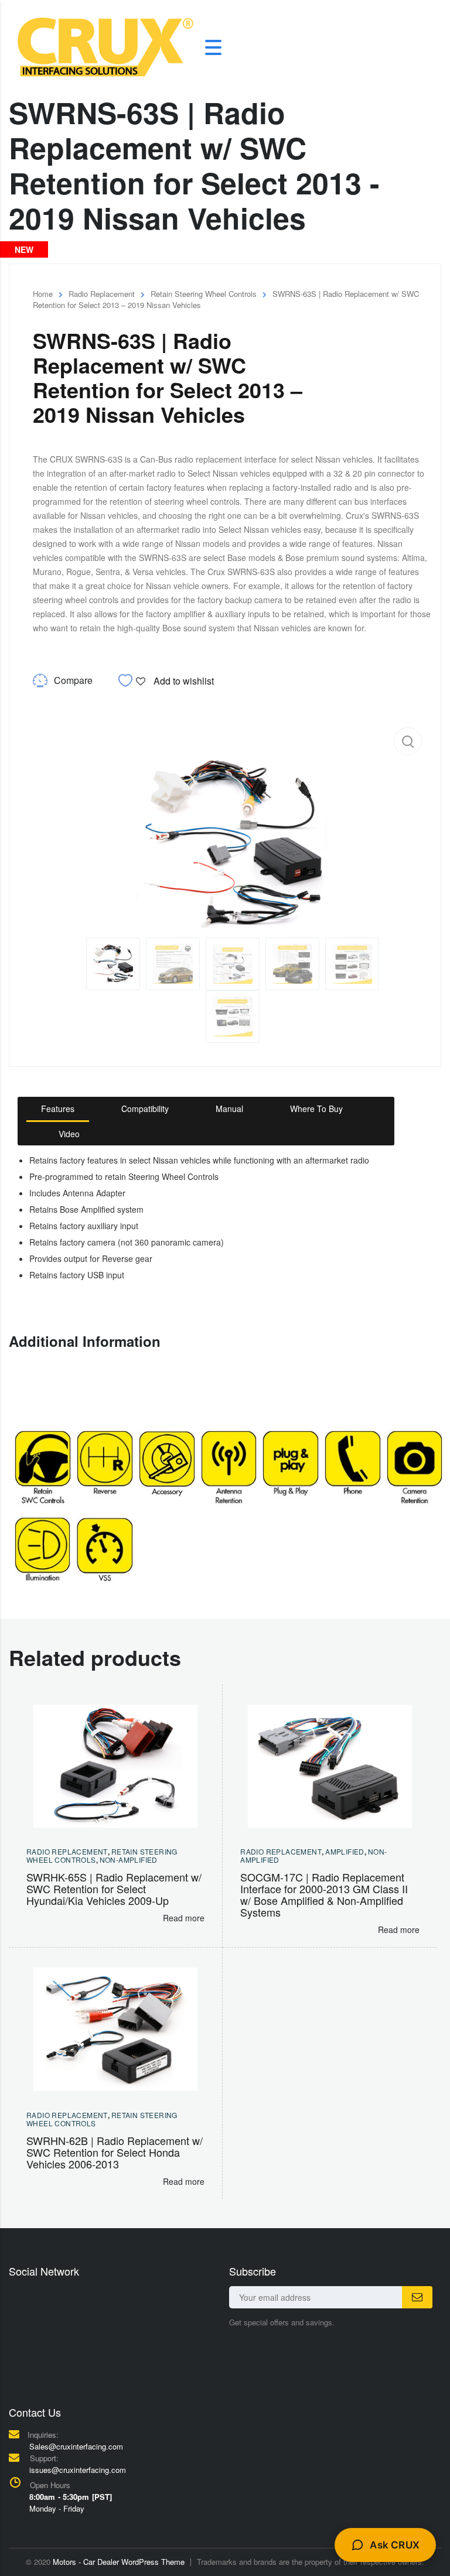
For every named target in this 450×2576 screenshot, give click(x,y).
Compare (73, 680)
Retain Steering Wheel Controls (204, 294)
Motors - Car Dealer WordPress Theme (119, 2562)
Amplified (345, 1851)
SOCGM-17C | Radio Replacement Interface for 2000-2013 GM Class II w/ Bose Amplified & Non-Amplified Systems (324, 1894)
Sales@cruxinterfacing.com (76, 2446)
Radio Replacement (102, 294)
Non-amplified (129, 1860)
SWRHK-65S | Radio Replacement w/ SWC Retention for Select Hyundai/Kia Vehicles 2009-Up (114, 1889)
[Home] (105, 46)
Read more (184, 1918)
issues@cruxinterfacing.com (78, 2470)
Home (43, 294)
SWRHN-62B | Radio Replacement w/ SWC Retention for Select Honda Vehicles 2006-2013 (115, 2152)
